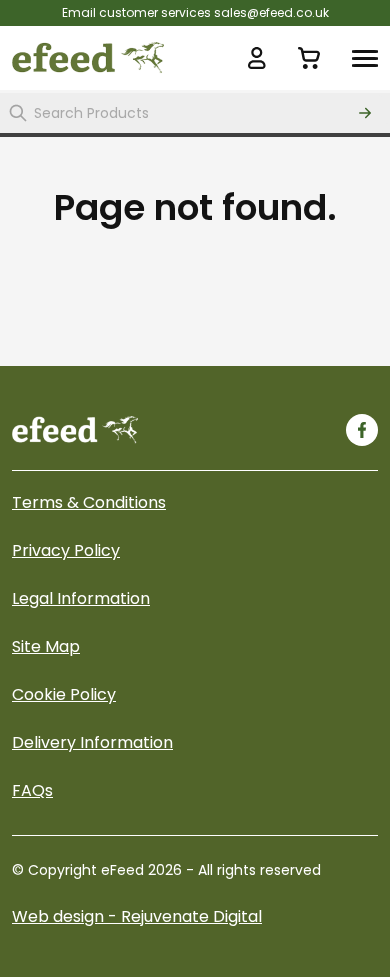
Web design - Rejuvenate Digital (137, 916)
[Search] (365, 113)
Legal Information (81, 598)
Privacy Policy (66, 550)
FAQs (32, 790)
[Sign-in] (257, 58)
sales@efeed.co (263, 12)
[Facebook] (362, 430)
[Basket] (309, 58)
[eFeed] (75, 429)
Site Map (46, 646)
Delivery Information (92, 742)
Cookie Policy (64, 694)
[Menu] (365, 58)
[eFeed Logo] (88, 58)
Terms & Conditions (89, 502)
